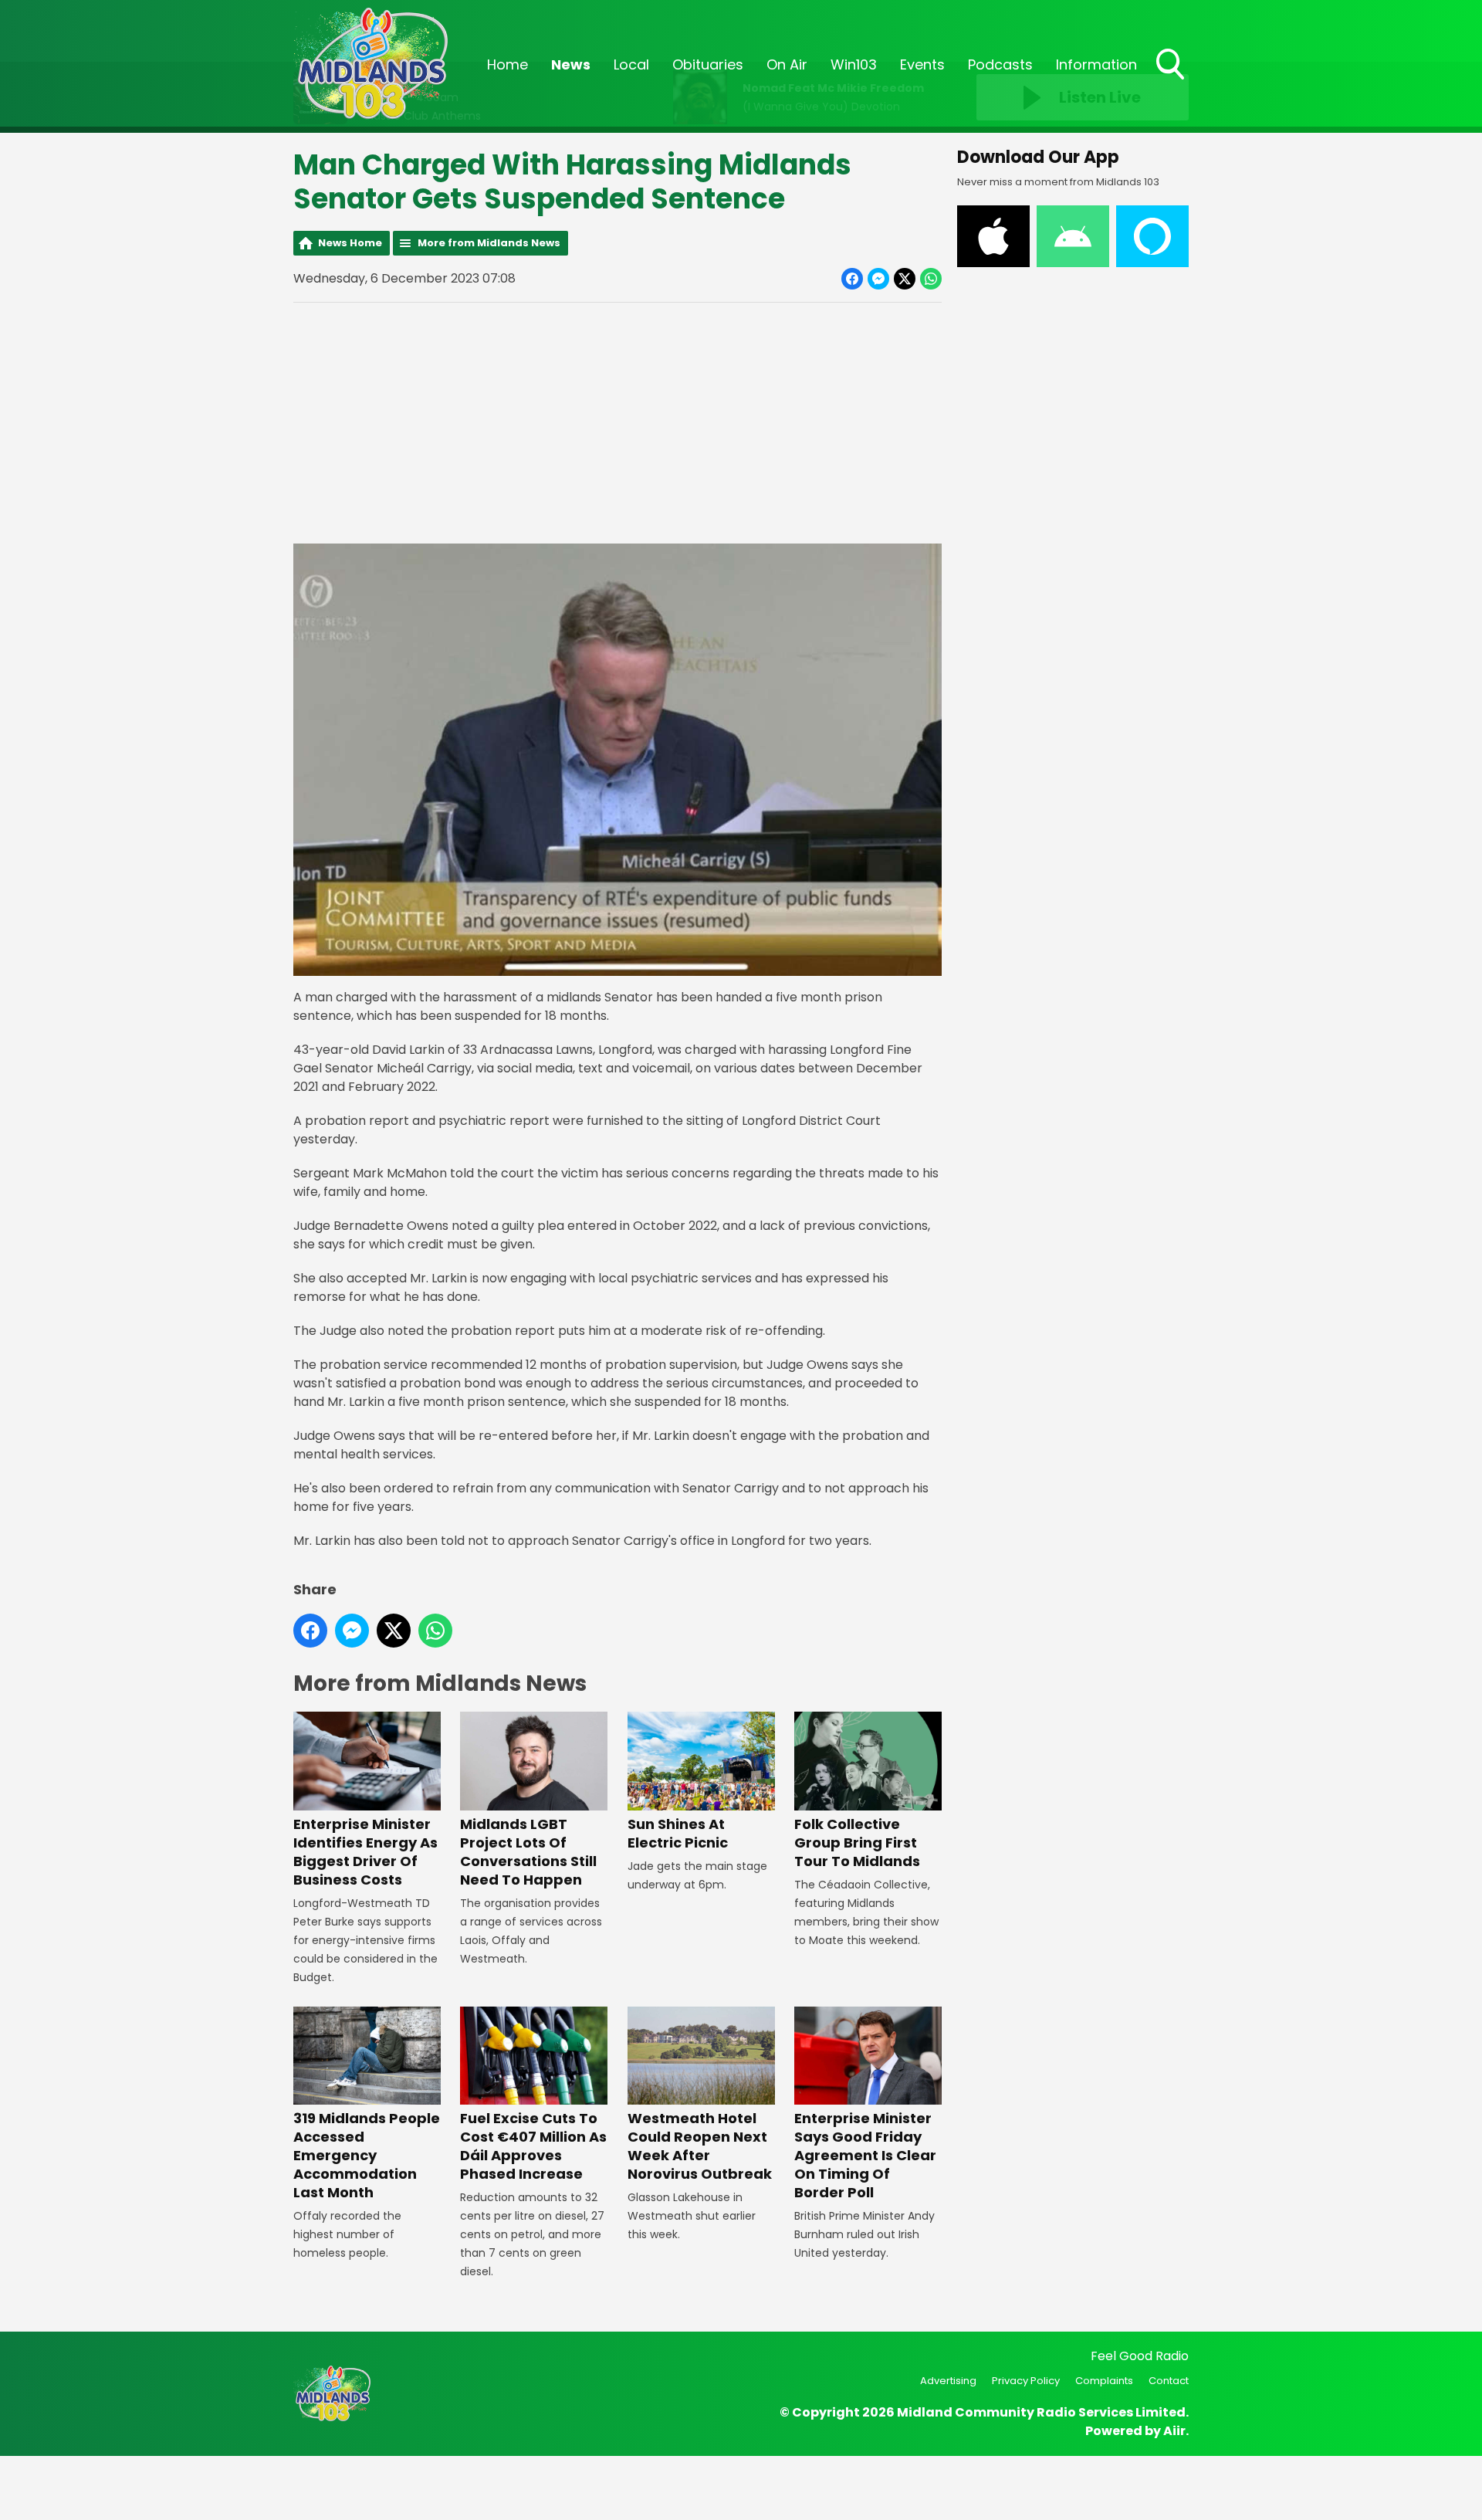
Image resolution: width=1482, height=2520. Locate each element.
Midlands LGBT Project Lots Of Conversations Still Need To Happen (528, 1851)
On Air (787, 64)
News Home (350, 243)
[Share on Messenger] (878, 279)
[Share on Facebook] (852, 279)
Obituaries (708, 64)
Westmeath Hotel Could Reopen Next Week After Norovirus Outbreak (700, 2146)
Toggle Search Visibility (1172, 81)
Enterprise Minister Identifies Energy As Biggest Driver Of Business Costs (365, 1851)
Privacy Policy (1026, 2381)
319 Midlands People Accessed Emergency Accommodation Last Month (367, 2155)
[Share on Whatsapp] (931, 279)
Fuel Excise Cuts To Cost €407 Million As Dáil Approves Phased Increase (533, 2146)
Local (631, 64)
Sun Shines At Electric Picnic (678, 1833)
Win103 (854, 64)
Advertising (948, 2381)
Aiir (1174, 2431)
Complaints (1104, 2381)
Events (922, 64)
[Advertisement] (617, 423)
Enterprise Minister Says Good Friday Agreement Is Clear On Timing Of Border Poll (865, 2155)
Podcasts (1000, 64)
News (571, 64)
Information (1096, 64)
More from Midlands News (489, 243)
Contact (1169, 2381)
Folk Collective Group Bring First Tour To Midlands (857, 1842)
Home (508, 64)
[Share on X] (905, 279)
